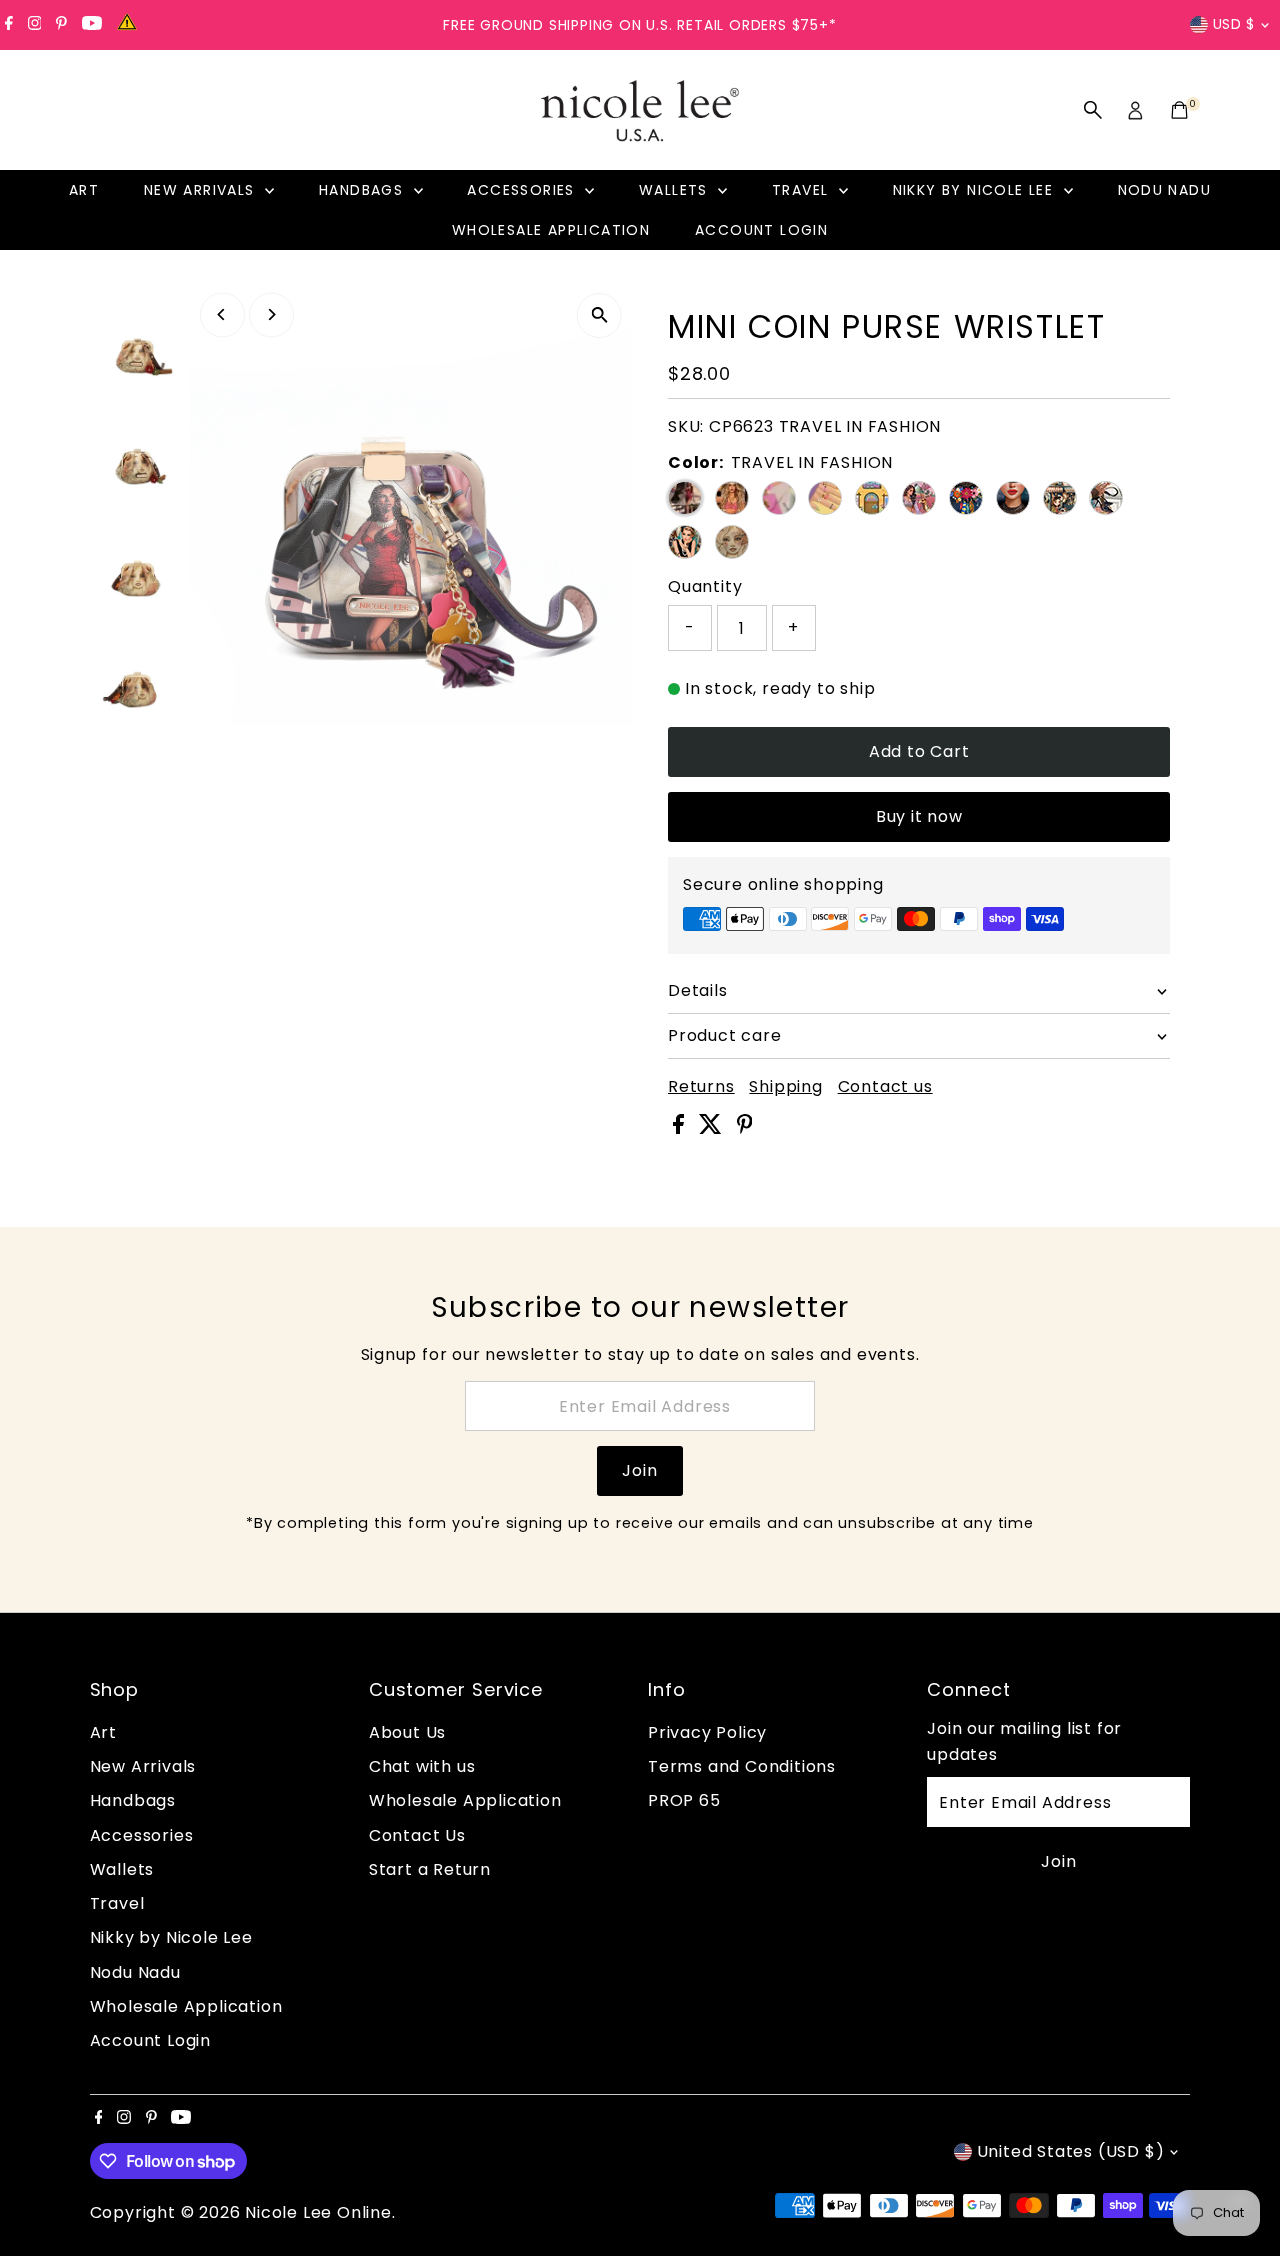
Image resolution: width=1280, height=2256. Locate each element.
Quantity (705, 586)
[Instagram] (35, 25)
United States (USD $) (1071, 2151)
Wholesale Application (551, 230)
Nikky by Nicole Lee (976, 190)
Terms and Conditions (742, 1766)
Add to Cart (919, 751)
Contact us (885, 1087)
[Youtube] (92, 25)
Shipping (785, 1087)
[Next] (271, 314)
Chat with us (422, 1766)
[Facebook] (9, 25)
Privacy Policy (707, 1732)
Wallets (676, 190)
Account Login (761, 230)
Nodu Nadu (1165, 190)
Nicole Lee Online (318, 2212)
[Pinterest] (61, 25)
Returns (701, 1087)
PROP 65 (684, 1800)
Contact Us (417, 1835)
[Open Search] (1093, 110)
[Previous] (222, 314)
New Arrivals (202, 190)
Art (84, 190)
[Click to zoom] (599, 315)
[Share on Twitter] (713, 1128)
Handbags (364, 190)
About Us (407, 1732)
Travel (803, 190)
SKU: (686, 426)
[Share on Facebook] (681, 1128)
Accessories (523, 190)
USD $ (1234, 24)
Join (639, 1470)
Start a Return (430, 1869)
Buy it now (919, 816)
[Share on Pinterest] (745, 1128)
